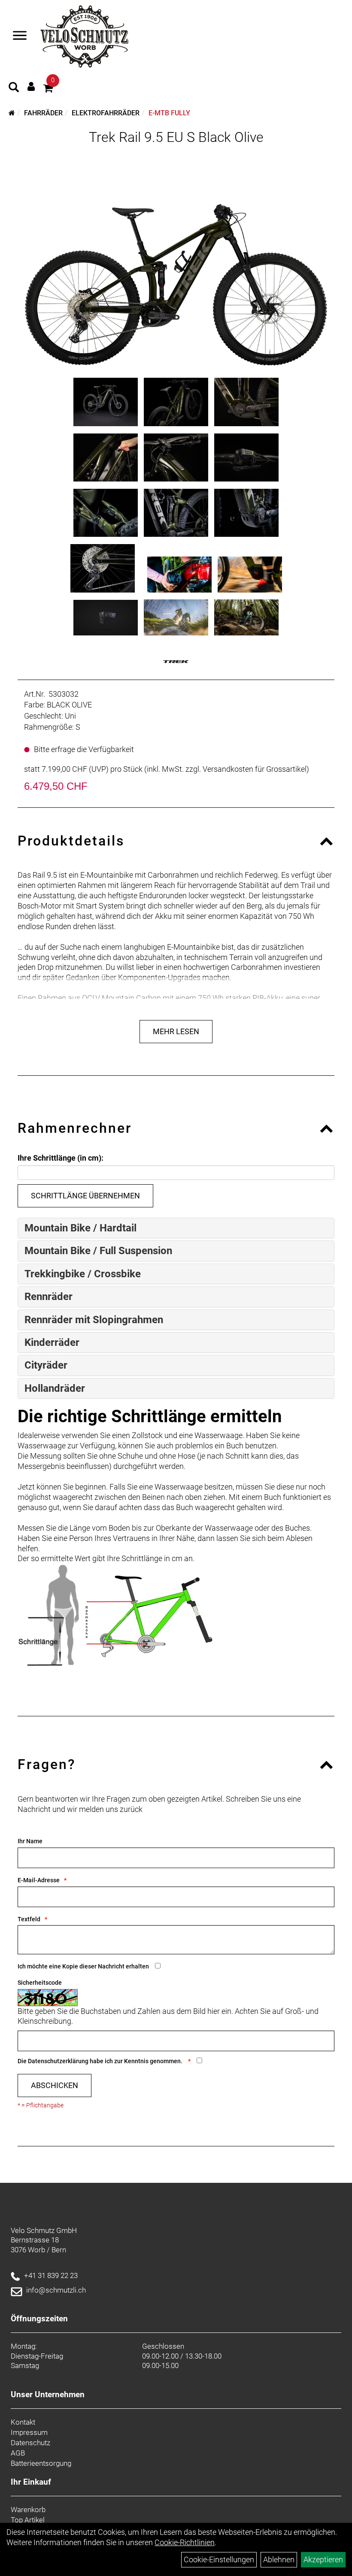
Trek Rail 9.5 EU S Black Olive (176, 137)
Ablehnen (279, 2559)
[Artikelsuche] (14, 88)
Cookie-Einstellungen (219, 2559)
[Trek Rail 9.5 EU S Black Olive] (176, 259)
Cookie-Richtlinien (185, 2542)
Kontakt (23, 2422)
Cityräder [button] (46, 1365)
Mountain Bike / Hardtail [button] (80, 1228)
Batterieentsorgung (41, 2463)
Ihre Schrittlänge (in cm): (61, 1158)
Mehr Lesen (176, 1031)
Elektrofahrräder (106, 113)
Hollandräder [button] (55, 1388)
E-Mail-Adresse (39, 1880)
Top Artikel (28, 2520)
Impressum (29, 2432)
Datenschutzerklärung (58, 2061)
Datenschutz (30, 2443)
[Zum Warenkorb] (48, 89)
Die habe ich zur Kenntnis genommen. (101, 2061)
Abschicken (55, 2085)
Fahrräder (43, 113)
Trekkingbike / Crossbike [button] (83, 1274)
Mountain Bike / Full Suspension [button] (98, 1251)
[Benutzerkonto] (31, 86)
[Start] (12, 113)
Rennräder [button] (49, 1297)
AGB (18, 2453)
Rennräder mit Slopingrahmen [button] (94, 1320)
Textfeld (29, 1919)
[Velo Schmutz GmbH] (84, 36)
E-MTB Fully (169, 113)
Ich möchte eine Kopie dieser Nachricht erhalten (83, 1966)
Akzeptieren (323, 2559)
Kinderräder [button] (52, 1342)
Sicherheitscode (40, 1983)
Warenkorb (28, 2510)
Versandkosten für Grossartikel (255, 769)
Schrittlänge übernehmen (85, 1196)
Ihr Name (30, 1841)
